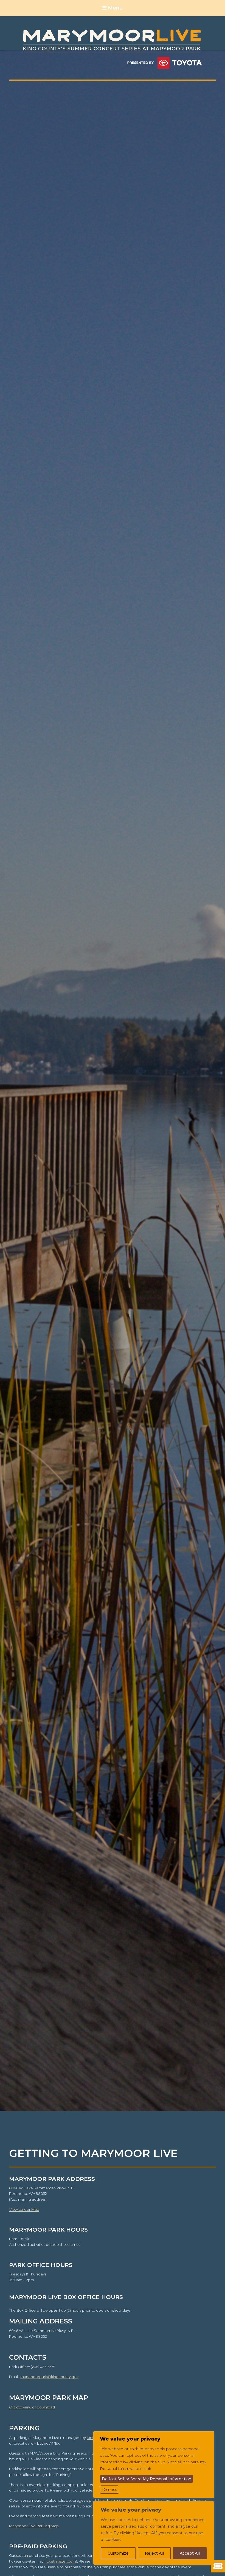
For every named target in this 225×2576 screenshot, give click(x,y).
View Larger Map (24, 2209)
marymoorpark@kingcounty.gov (49, 2377)
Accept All (190, 2553)
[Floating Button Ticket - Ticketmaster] (218, 2566)
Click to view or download (32, 2407)
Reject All (154, 2553)
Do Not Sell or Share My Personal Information (147, 2479)
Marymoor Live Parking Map (34, 2526)
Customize (118, 2553)
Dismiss (109, 2490)
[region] (154, 2533)
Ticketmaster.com (60, 2561)
